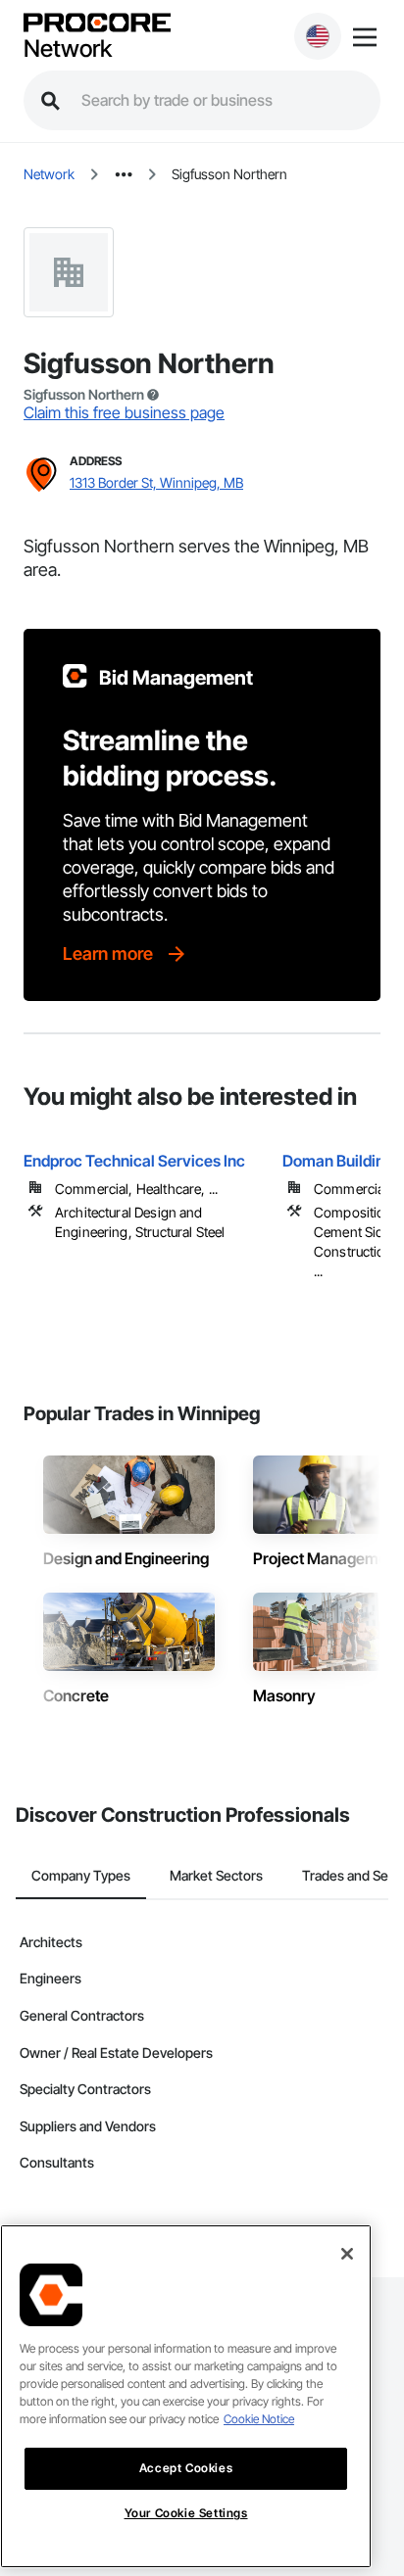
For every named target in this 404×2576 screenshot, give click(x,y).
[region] (186, 2396)
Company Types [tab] (81, 1875)
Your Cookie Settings (186, 2513)
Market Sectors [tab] (216, 1875)
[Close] (347, 2254)
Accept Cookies (186, 2468)
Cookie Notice (259, 2419)
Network (68, 49)
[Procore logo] (97, 24)
